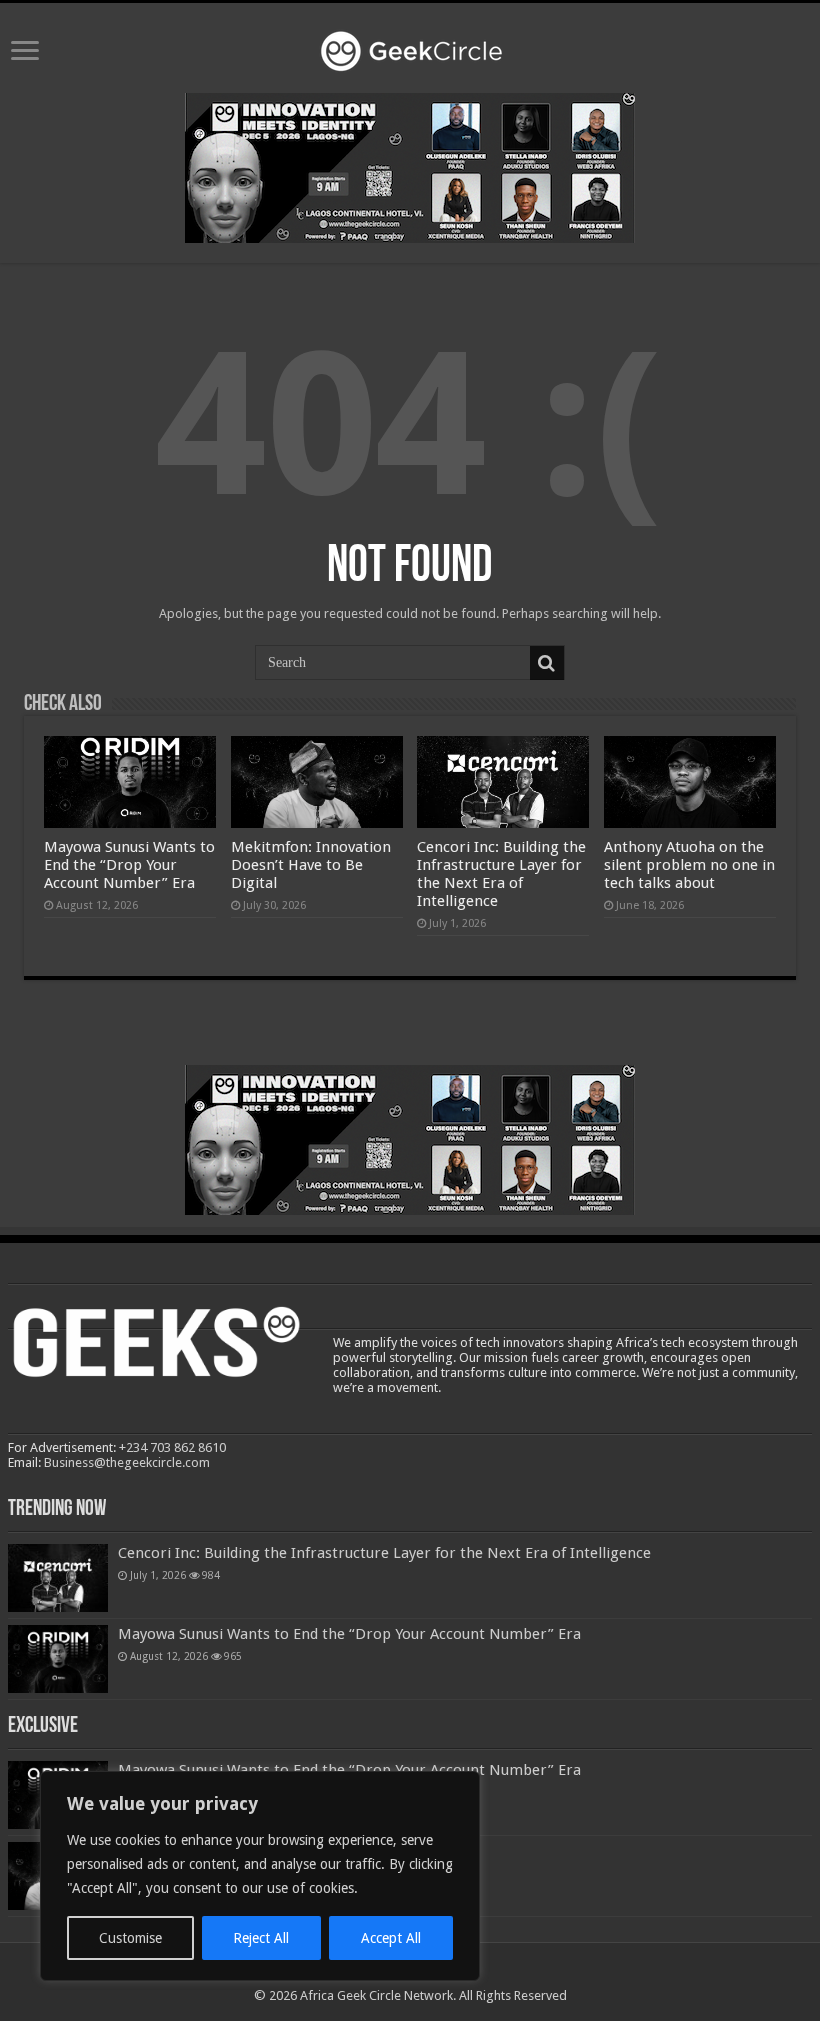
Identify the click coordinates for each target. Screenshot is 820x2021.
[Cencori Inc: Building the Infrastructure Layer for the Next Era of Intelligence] (58, 1578)
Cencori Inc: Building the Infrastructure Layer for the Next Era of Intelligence (501, 874)
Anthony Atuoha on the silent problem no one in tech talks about (689, 865)
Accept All (391, 1938)
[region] (260, 1876)
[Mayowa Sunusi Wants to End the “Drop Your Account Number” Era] (58, 1659)
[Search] (547, 663)
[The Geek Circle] (410, 47)
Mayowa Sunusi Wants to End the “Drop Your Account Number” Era (129, 865)
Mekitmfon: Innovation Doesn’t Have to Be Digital (311, 865)
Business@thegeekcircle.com (127, 1462)
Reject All (261, 1938)
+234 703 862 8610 (172, 1447)
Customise (130, 1938)
